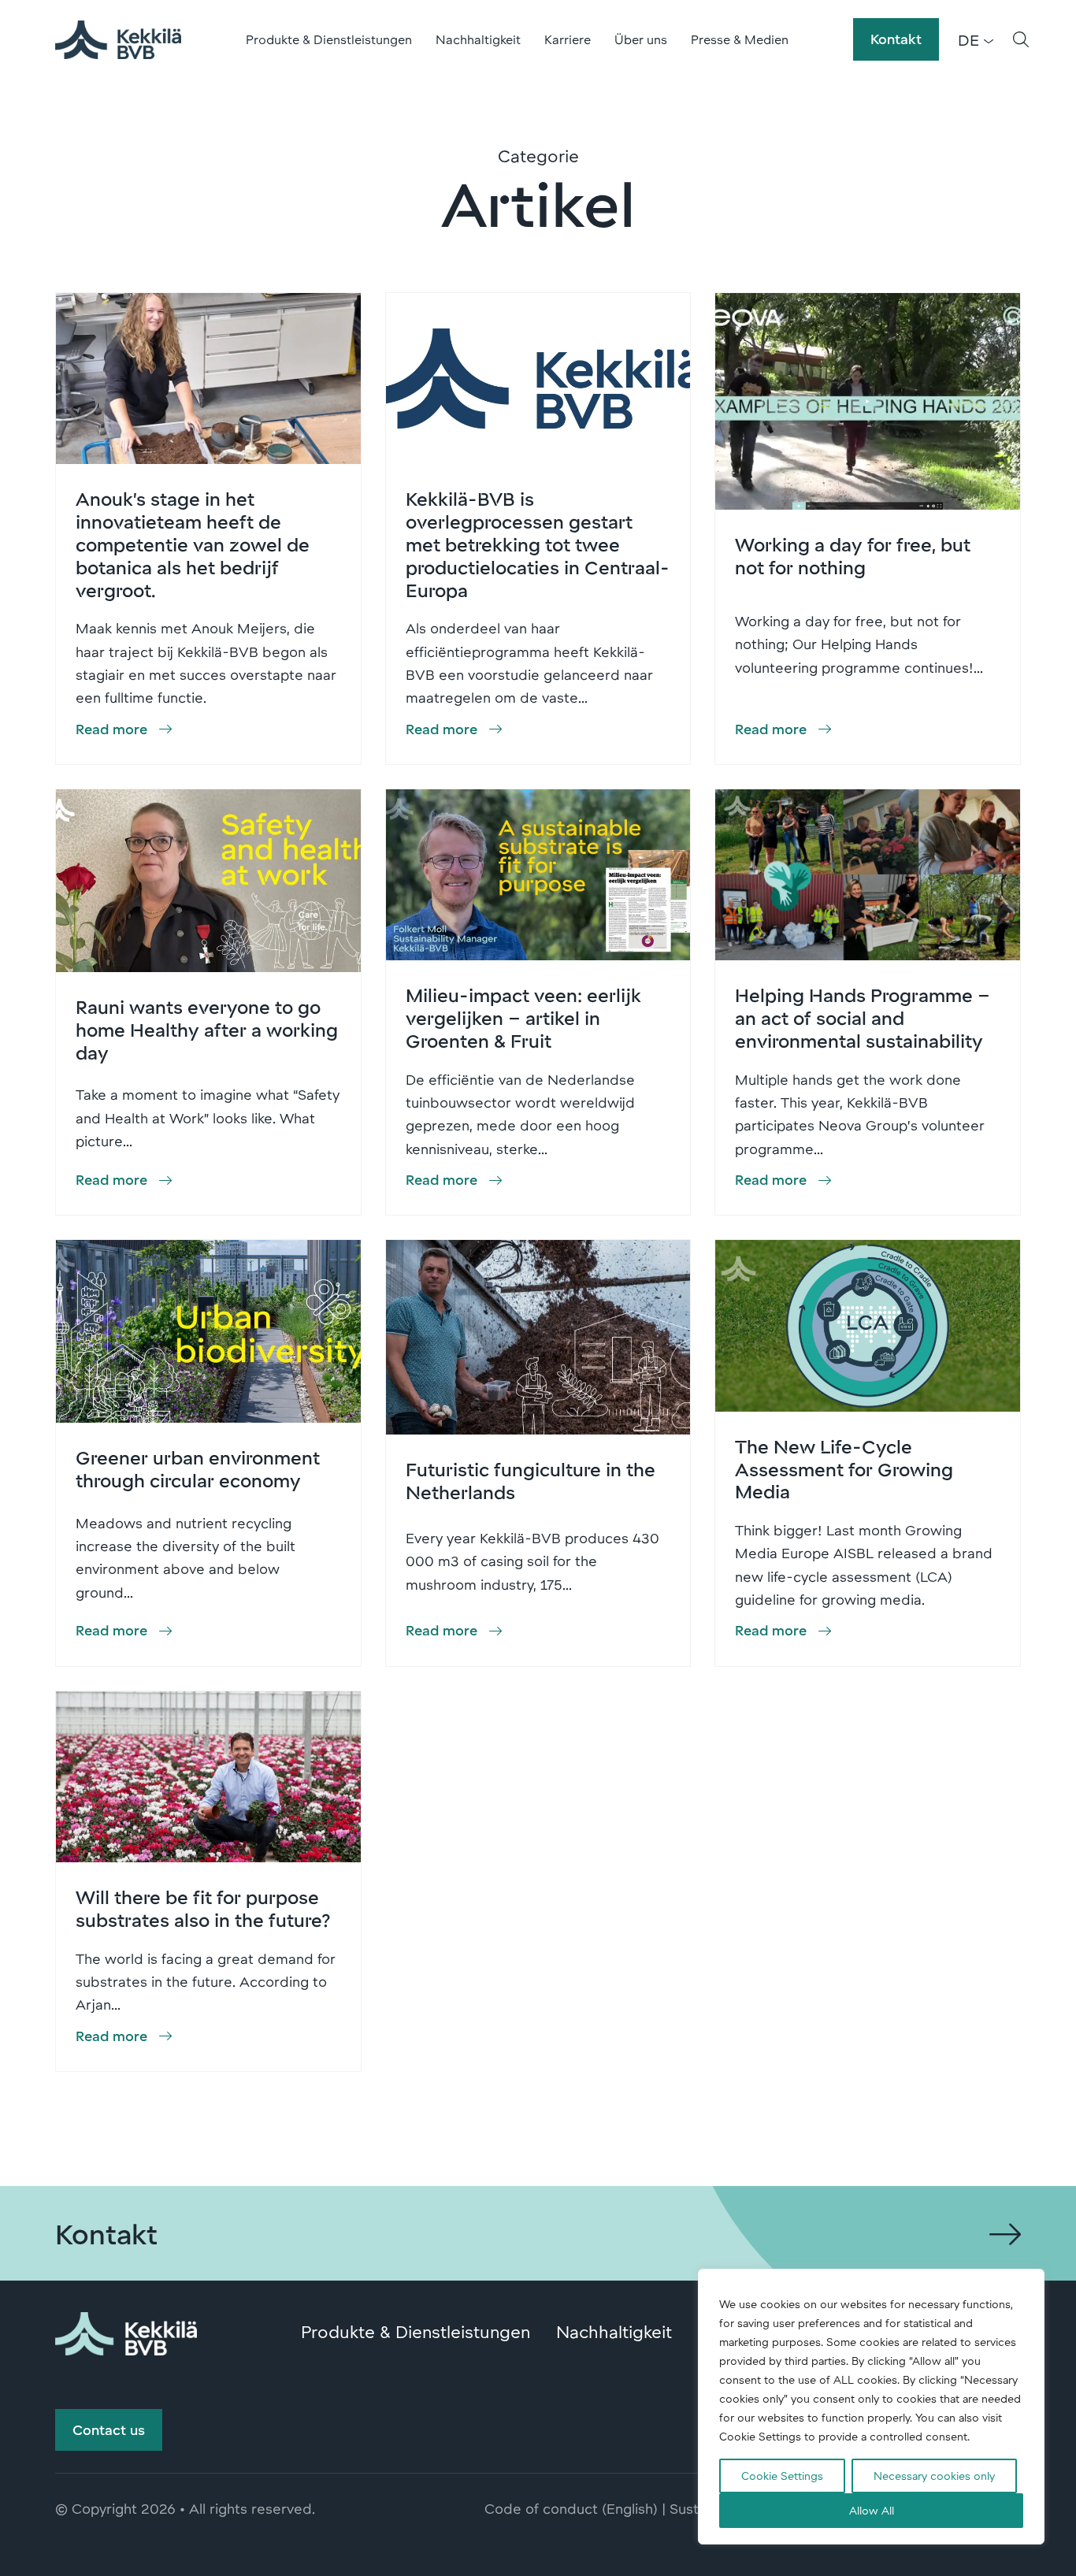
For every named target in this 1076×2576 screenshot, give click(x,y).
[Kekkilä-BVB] (126, 2331)
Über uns (641, 39)
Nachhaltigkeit (478, 39)
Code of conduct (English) (571, 2508)
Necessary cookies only (934, 2476)
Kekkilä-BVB (118, 39)
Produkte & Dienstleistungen (329, 39)
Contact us (109, 2429)
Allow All (872, 2510)
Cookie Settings (782, 2476)
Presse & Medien (740, 39)
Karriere (568, 39)
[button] (1021, 39)
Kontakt (896, 39)
